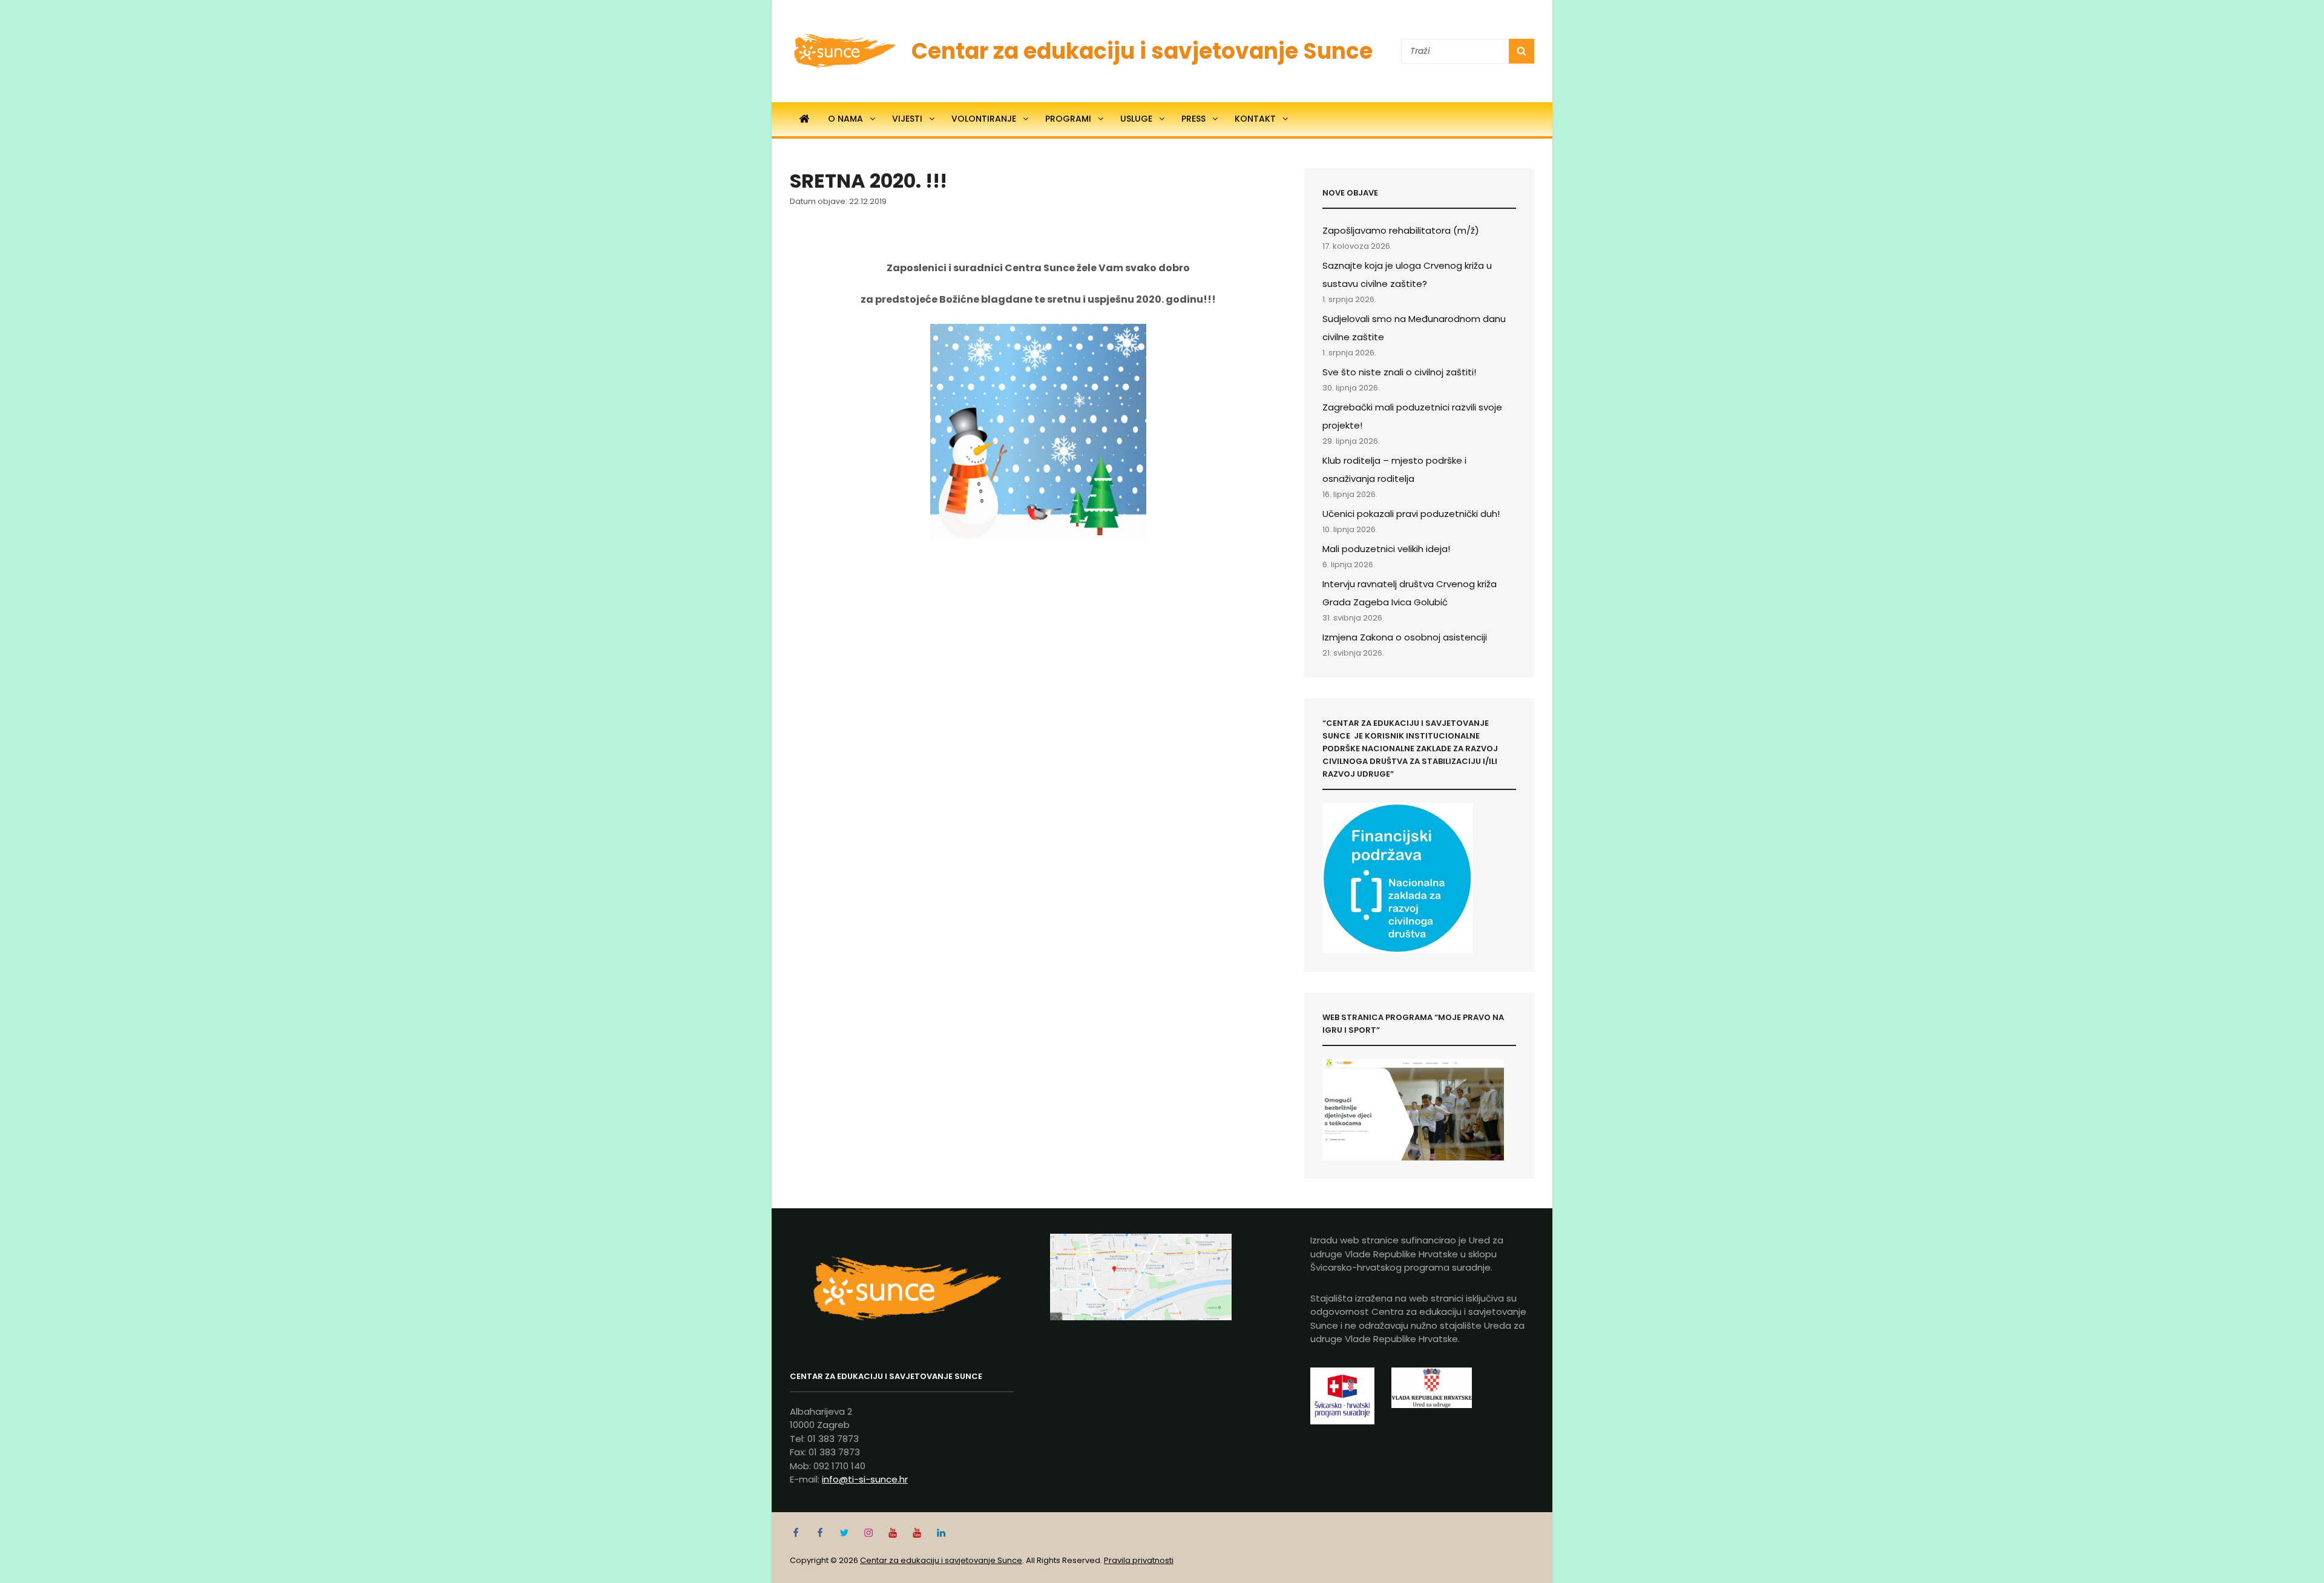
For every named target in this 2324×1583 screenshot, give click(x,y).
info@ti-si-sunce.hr (865, 1479)
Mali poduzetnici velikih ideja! (1386, 549)
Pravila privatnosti (1139, 1560)
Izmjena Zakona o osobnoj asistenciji (1405, 637)
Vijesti (907, 119)
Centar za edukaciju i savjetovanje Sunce (1142, 51)
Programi (1068, 119)
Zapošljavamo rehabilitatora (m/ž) (1401, 230)
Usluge (1136, 119)
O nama (845, 119)
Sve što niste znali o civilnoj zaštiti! (1399, 372)
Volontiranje (984, 119)
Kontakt (1255, 119)
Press (1193, 119)
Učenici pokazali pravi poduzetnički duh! (1411, 514)
